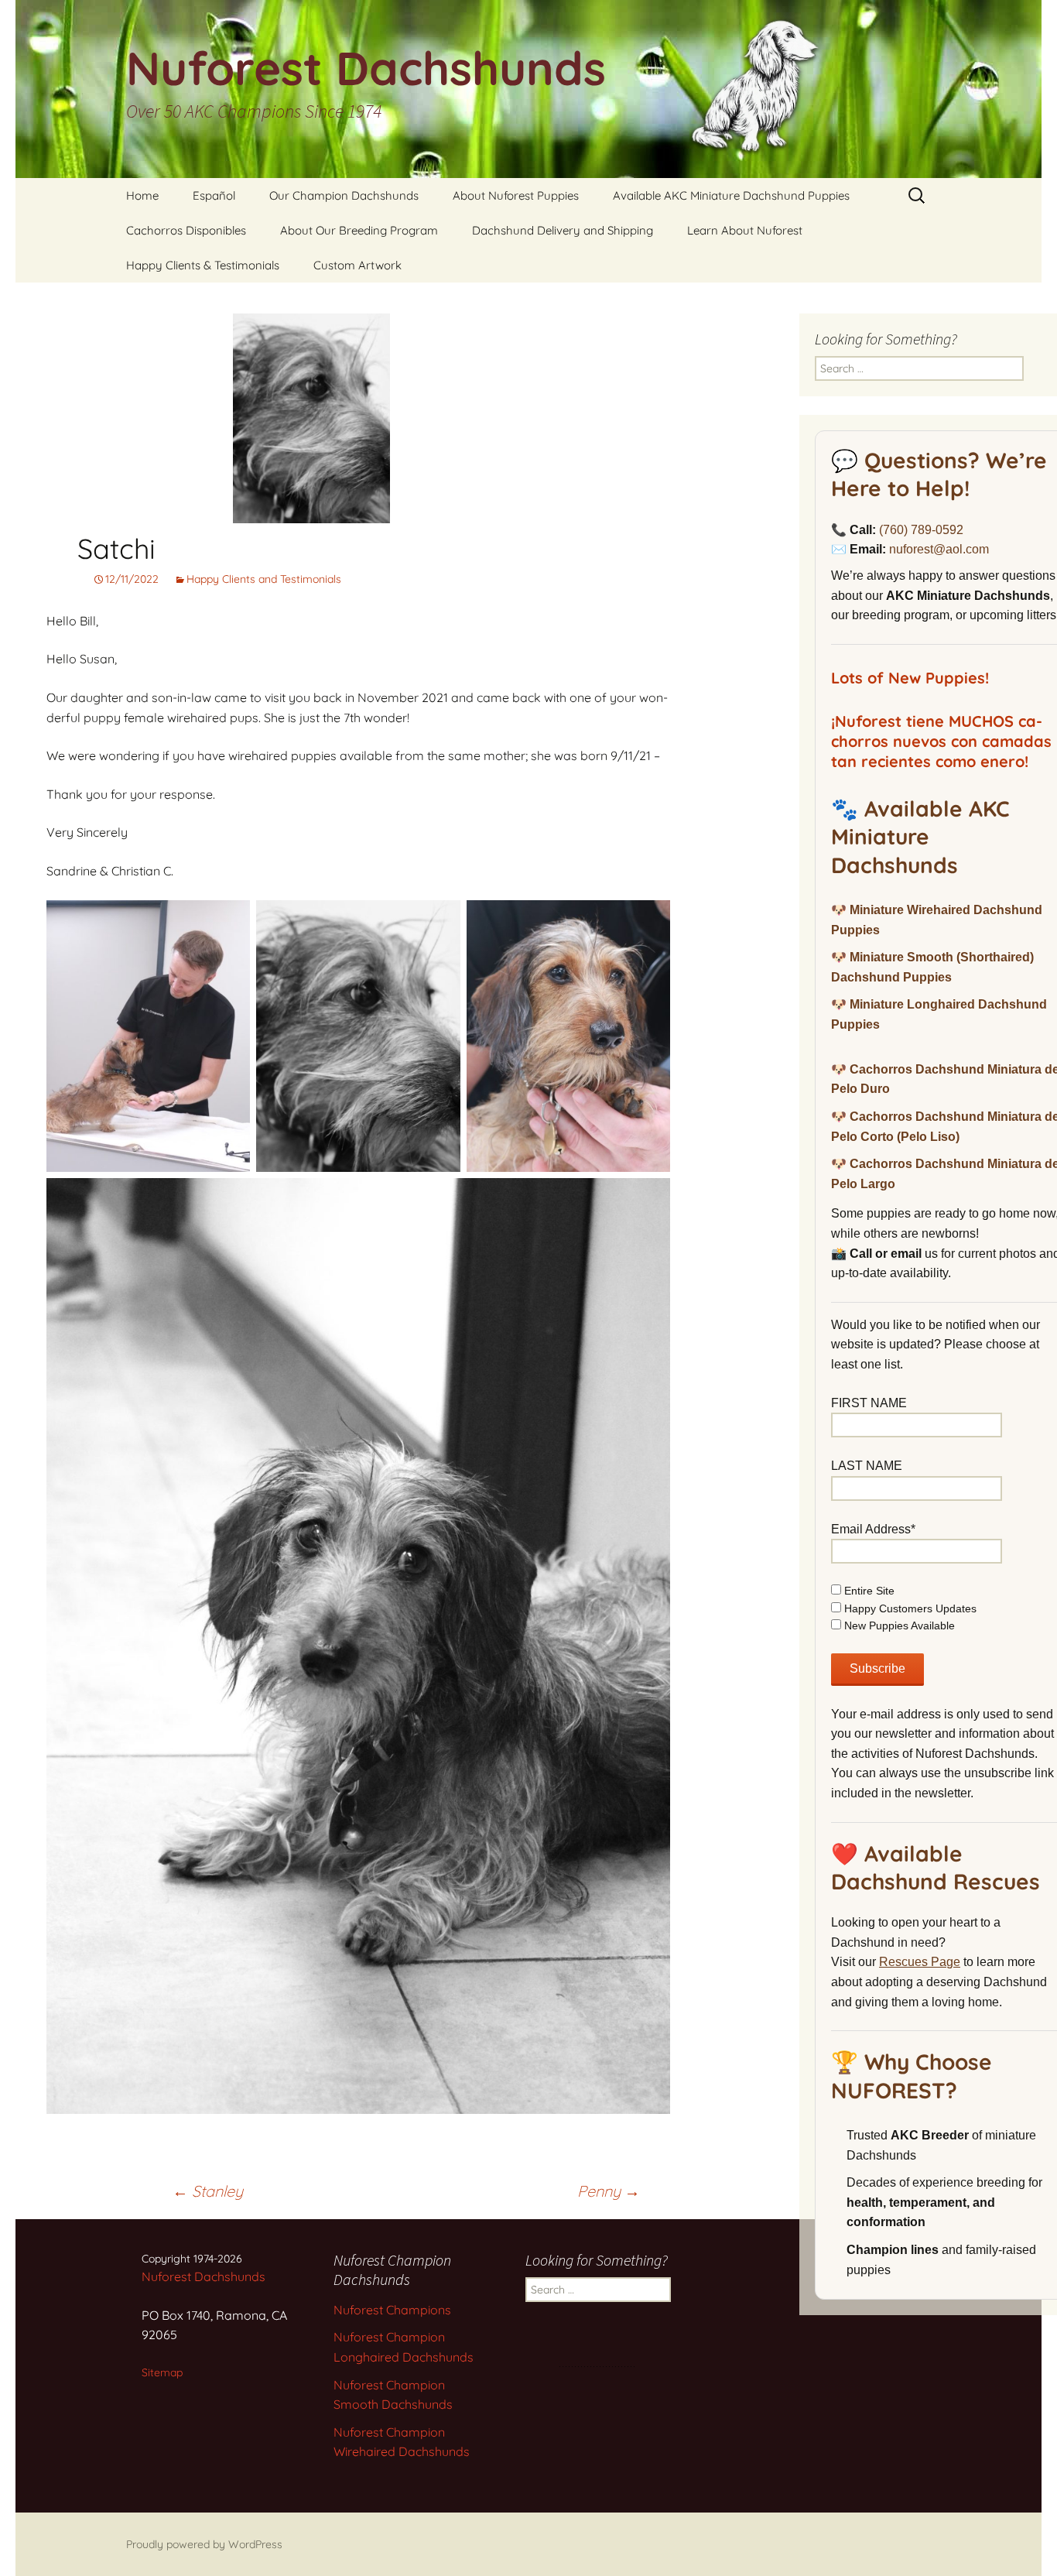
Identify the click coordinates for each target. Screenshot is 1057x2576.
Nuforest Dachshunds (204, 2276)
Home (142, 195)
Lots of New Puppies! (910, 678)
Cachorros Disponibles (186, 230)
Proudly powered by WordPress (204, 2544)
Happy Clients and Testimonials (264, 579)
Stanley (208, 2191)
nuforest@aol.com (939, 549)
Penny (609, 2191)
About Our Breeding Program (359, 230)
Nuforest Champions (392, 2310)
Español (214, 195)
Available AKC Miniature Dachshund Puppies (731, 195)
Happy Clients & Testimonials (203, 265)
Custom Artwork (357, 265)
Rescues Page (920, 1962)
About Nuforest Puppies (516, 195)
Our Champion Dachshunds (344, 195)
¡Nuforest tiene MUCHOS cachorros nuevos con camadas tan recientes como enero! (941, 741)
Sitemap (162, 2372)
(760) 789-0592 (921, 530)
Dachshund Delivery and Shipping (563, 230)
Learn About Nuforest (745, 230)
